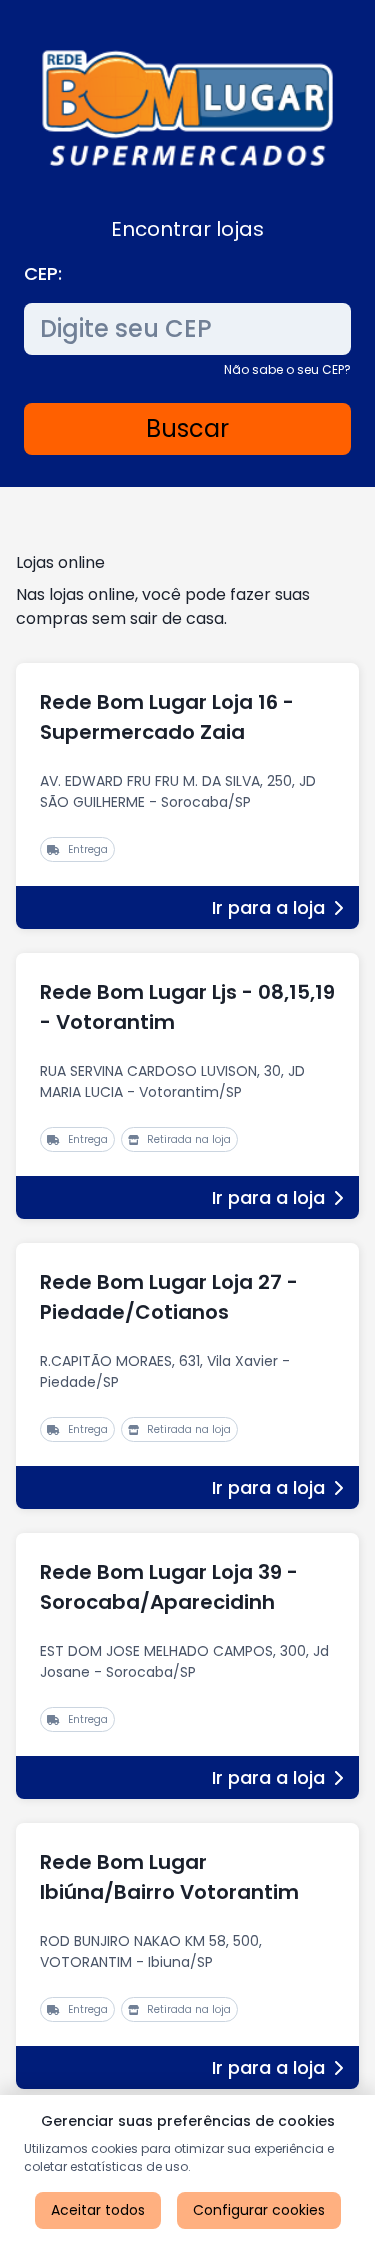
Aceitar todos (98, 2210)
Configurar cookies (259, 2210)
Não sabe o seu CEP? (287, 369)
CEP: (43, 273)
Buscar (187, 428)
